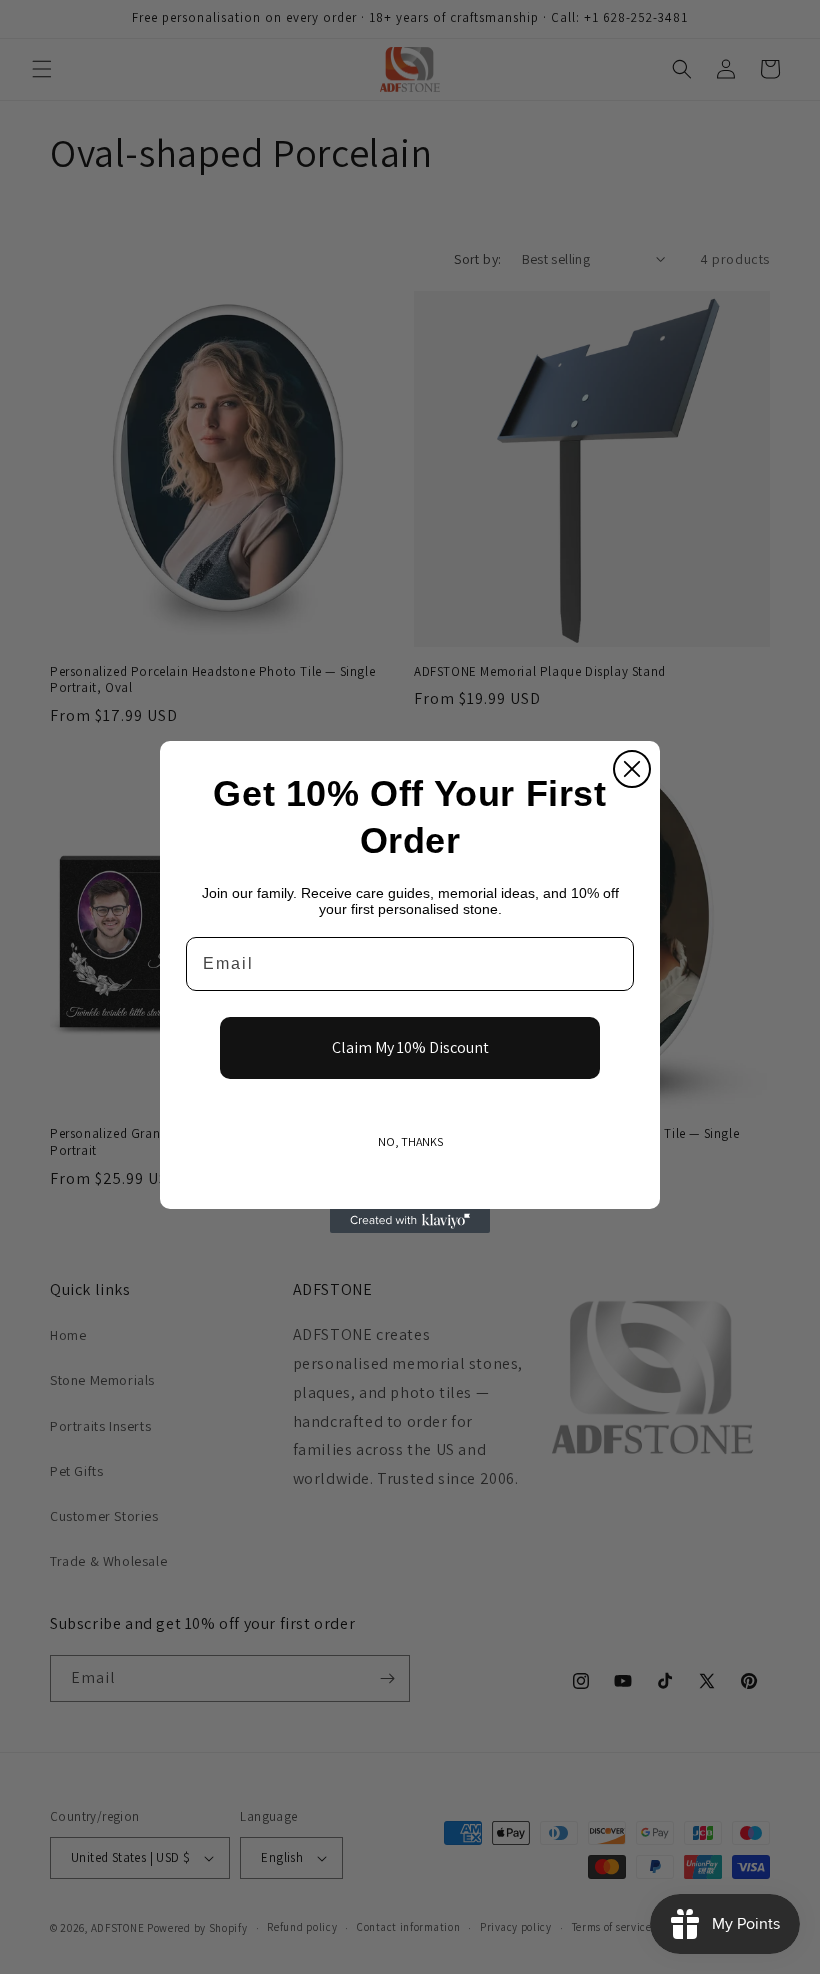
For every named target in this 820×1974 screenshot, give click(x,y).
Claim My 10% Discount (410, 1047)
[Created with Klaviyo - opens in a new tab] (410, 1221)
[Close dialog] (632, 769)
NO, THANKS (410, 1141)
